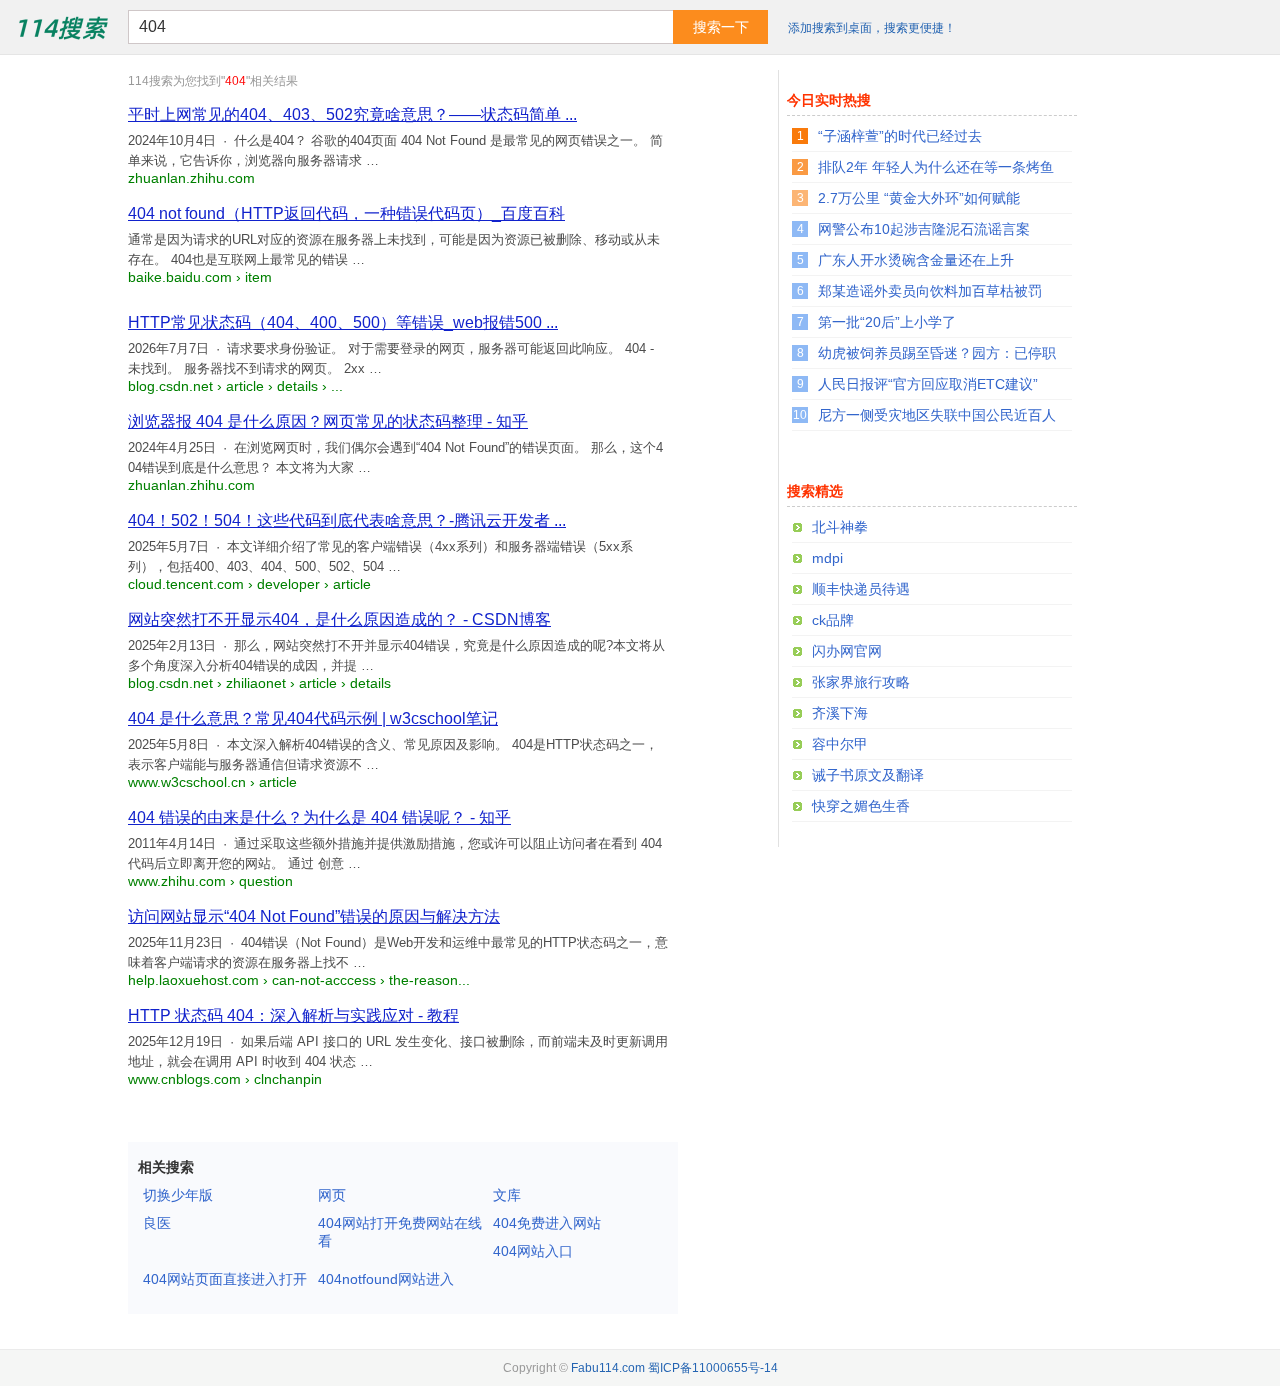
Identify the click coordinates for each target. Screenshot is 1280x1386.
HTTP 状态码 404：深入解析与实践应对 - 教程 (293, 1015)
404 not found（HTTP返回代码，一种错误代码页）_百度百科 (346, 213)
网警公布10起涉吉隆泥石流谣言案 (924, 229)
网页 (332, 1195)
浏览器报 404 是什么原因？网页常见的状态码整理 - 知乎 (328, 421)
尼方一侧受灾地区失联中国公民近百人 (937, 415)
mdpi (827, 558)
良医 (157, 1223)
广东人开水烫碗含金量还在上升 (916, 260)
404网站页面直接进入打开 (225, 1279)
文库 (507, 1195)
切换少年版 (178, 1195)
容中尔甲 (840, 744)
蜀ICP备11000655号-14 (713, 1368)
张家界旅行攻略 (861, 682)
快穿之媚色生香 (861, 806)
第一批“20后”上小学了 (887, 322)
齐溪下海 (840, 713)
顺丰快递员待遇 (861, 589)
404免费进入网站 (547, 1223)
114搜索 (60, 26)
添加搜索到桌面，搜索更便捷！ (872, 28)
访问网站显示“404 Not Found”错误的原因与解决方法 (314, 916)
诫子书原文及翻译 (868, 775)
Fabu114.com (608, 1368)
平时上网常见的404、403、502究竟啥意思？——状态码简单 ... (352, 114)
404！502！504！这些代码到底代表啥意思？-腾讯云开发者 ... (347, 520)
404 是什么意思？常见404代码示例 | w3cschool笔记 (313, 718)
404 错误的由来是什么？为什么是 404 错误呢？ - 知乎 (319, 817)
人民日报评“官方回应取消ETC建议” (928, 384)
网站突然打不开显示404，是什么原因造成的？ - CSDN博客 (339, 619)
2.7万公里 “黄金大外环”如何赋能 (919, 198)
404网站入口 (533, 1251)
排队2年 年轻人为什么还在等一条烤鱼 (936, 167)
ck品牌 (833, 620)
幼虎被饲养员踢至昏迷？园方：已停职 (937, 353)
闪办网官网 (847, 651)
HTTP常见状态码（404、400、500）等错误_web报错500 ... (343, 322)
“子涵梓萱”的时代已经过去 (900, 136)
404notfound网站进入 (386, 1279)
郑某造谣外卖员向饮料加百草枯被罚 (930, 291)
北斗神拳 (840, 527)
